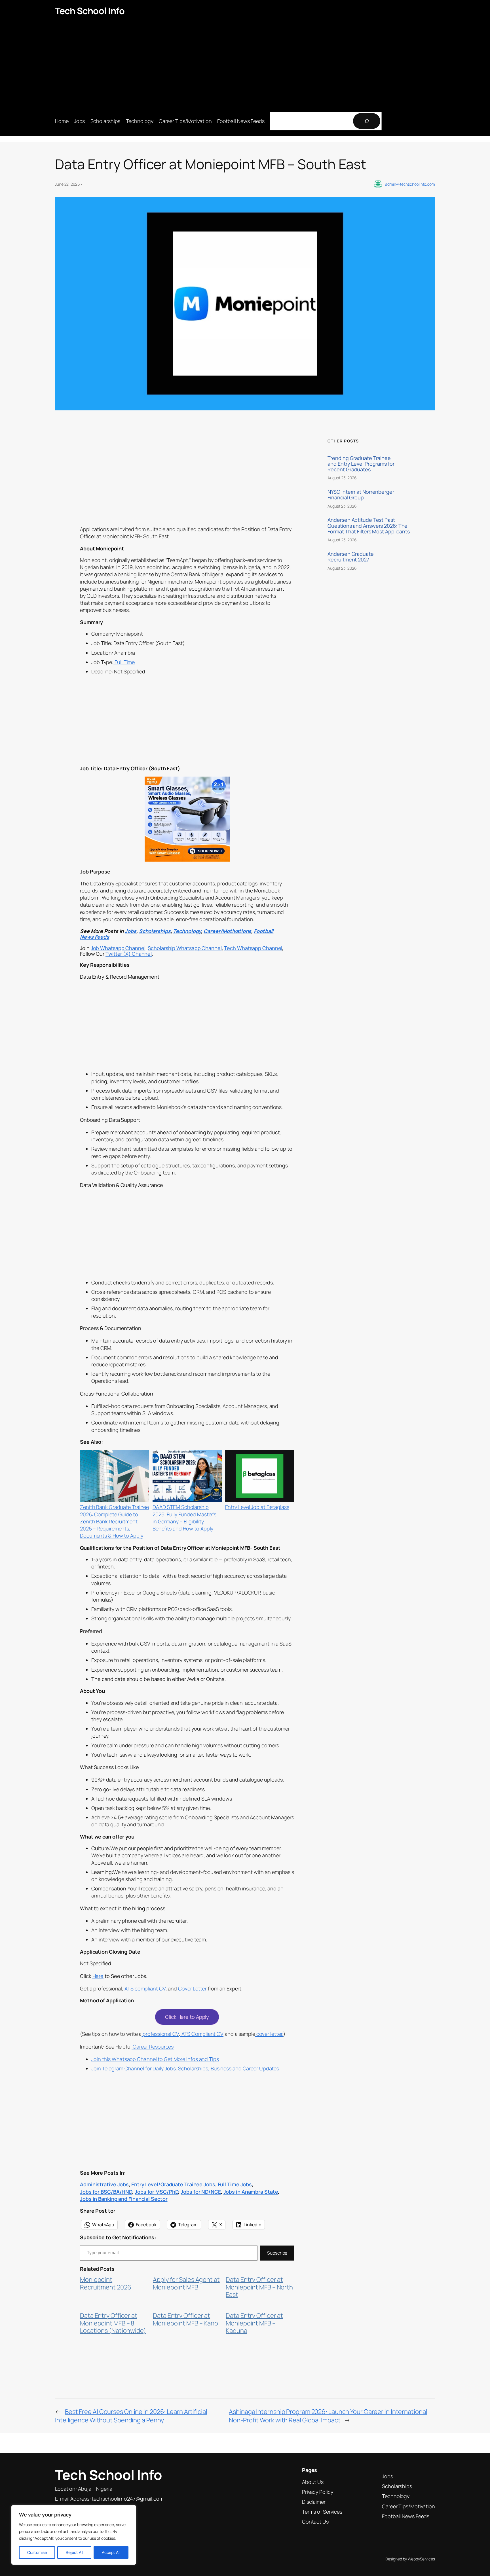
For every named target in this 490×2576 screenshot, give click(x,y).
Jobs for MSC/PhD (156, 2192)
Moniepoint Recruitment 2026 (105, 2283)
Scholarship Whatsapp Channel (185, 948)
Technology (187, 931)
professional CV (160, 2034)
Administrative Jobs (104, 2184)
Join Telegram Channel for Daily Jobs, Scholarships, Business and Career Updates (185, 2068)
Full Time (124, 662)
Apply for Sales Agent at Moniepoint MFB (186, 2283)
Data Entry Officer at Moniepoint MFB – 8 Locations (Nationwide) (113, 2323)
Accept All (111, 2552)
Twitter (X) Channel (129, 954)
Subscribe (277, 2253)
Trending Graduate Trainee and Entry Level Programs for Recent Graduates (361, 464)
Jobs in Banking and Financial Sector (124, 2199)
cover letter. (269, 2034)
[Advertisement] (245, 64)
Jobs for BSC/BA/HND (106, 2192)
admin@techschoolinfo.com (410, 184)
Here (98, 1976)
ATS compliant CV (145, 1988)
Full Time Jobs (235, 2184)
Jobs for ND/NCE (201, 2192)
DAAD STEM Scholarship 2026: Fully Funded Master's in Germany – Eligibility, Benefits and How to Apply (184, 1518)
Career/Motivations (227, 931)
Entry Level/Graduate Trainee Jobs (173, 2184)
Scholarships (155, 931)
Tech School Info (90, 11)
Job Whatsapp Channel (118, 948)
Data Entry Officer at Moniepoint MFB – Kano (185, 2319)
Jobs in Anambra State (251, 2192)
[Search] (367, 121)
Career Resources (153, 2047)
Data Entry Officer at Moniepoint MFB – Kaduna (254, 2323)
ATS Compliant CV (202, 2034)
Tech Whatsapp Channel (253, 948)
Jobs (131, 931)
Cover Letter (192, 1988)
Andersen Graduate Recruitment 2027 (350, 557)
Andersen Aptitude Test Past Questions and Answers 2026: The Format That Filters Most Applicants (369, 526)
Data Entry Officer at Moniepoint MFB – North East (259, 2287)
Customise (37, 2552)
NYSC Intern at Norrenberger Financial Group (361, 495)
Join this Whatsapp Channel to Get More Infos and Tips (155, 2059)
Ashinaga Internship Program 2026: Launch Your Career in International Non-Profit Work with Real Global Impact (328, 2416)
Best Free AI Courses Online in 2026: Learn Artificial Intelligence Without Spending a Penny (131, 2416)
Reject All (74, 2552)
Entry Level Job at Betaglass (257, 1507)
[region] (74, 2535)
